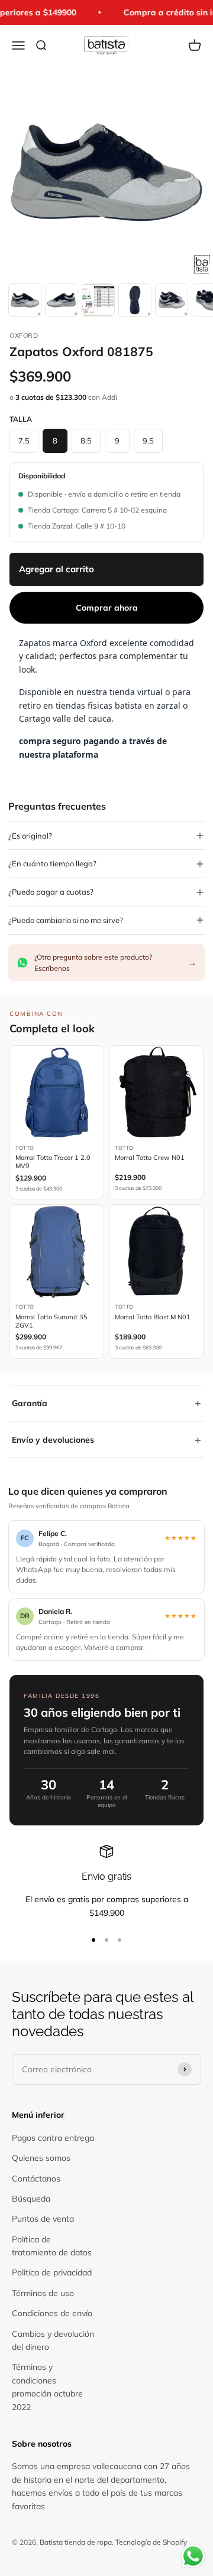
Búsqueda (31, 2199)
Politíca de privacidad (52, 2272)
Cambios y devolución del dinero (53, 2340)
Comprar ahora (107, 608)
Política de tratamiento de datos (52, 2246)
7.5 (24, 441)
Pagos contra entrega (53, 2138)
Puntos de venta (43, 2219)
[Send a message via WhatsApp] (193, 2556)
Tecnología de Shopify (151, 2542)
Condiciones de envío (52, 2313)
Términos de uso (43, 2293)
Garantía (106, 1403)
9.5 (148, 441)
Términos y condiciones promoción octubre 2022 (47, 2387)
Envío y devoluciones (106, 1439)
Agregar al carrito (57, 569)
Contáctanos (36, 2179)
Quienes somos (41, 2158)
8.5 (86, 441)
